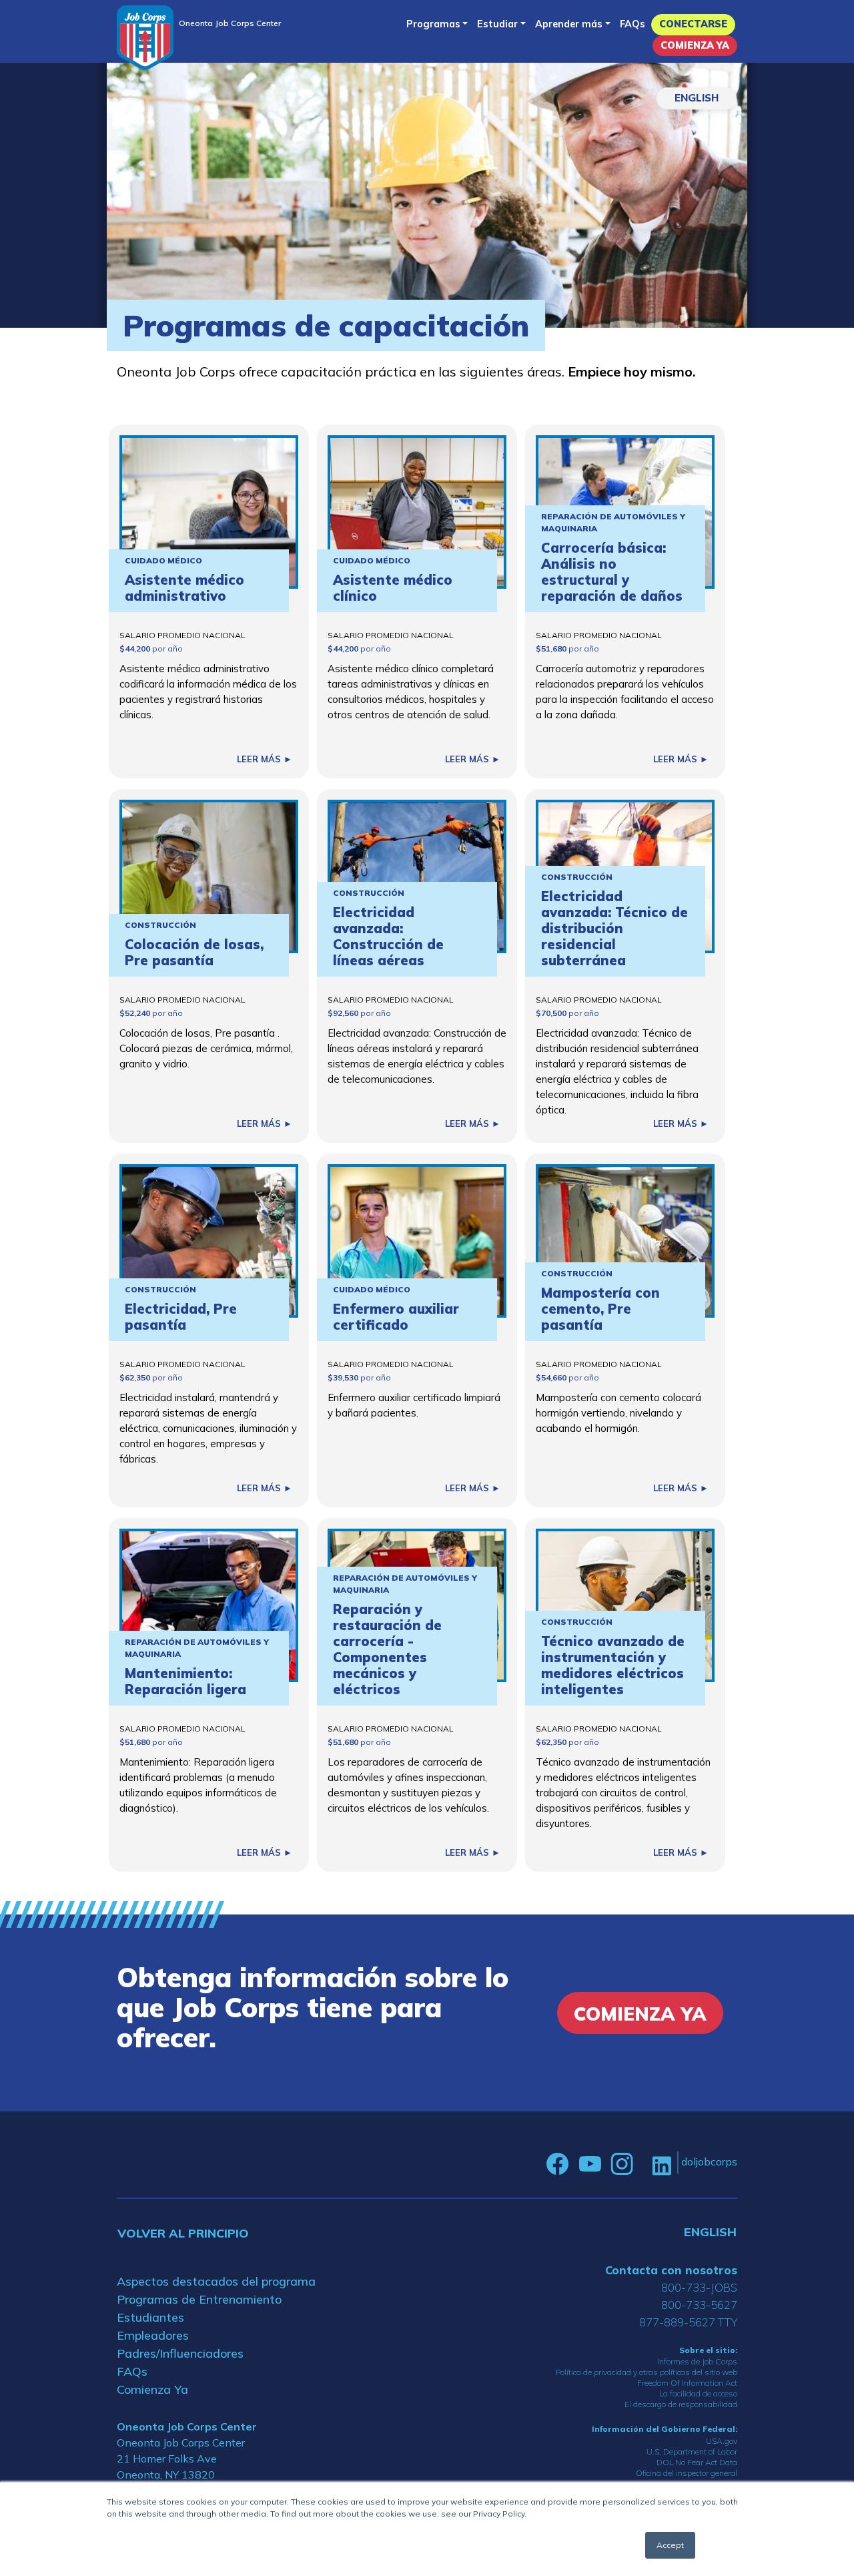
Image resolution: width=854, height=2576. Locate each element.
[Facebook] (558, 2164)
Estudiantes (150, 2317)
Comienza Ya (695, 45)
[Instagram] (622, 2164)
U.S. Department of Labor (692, 2452)
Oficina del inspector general (687, 2473)
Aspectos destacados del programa (216, 2281)
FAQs (632, 24)
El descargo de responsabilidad (681, 2404)
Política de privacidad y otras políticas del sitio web (647, 2372)
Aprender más (569, 24)
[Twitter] (643, 2164)
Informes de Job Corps (697, 2361)
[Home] (145, 38)
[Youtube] (590, 2164)
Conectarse (693, 24)
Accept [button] (670, 2545)
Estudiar (497, 24)
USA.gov (722, 2441)
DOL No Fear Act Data (697, 2462)
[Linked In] (662, 2164)
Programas (433, 24)
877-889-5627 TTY (688, 2322)
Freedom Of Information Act (687, 2383)
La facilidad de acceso (698, 2393)
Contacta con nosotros (671, 2270)
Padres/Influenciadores (180, 2353)
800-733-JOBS (699, 2287)
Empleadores (153, 2335)
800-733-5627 (699, 2305)
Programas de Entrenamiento (199, 2299)
